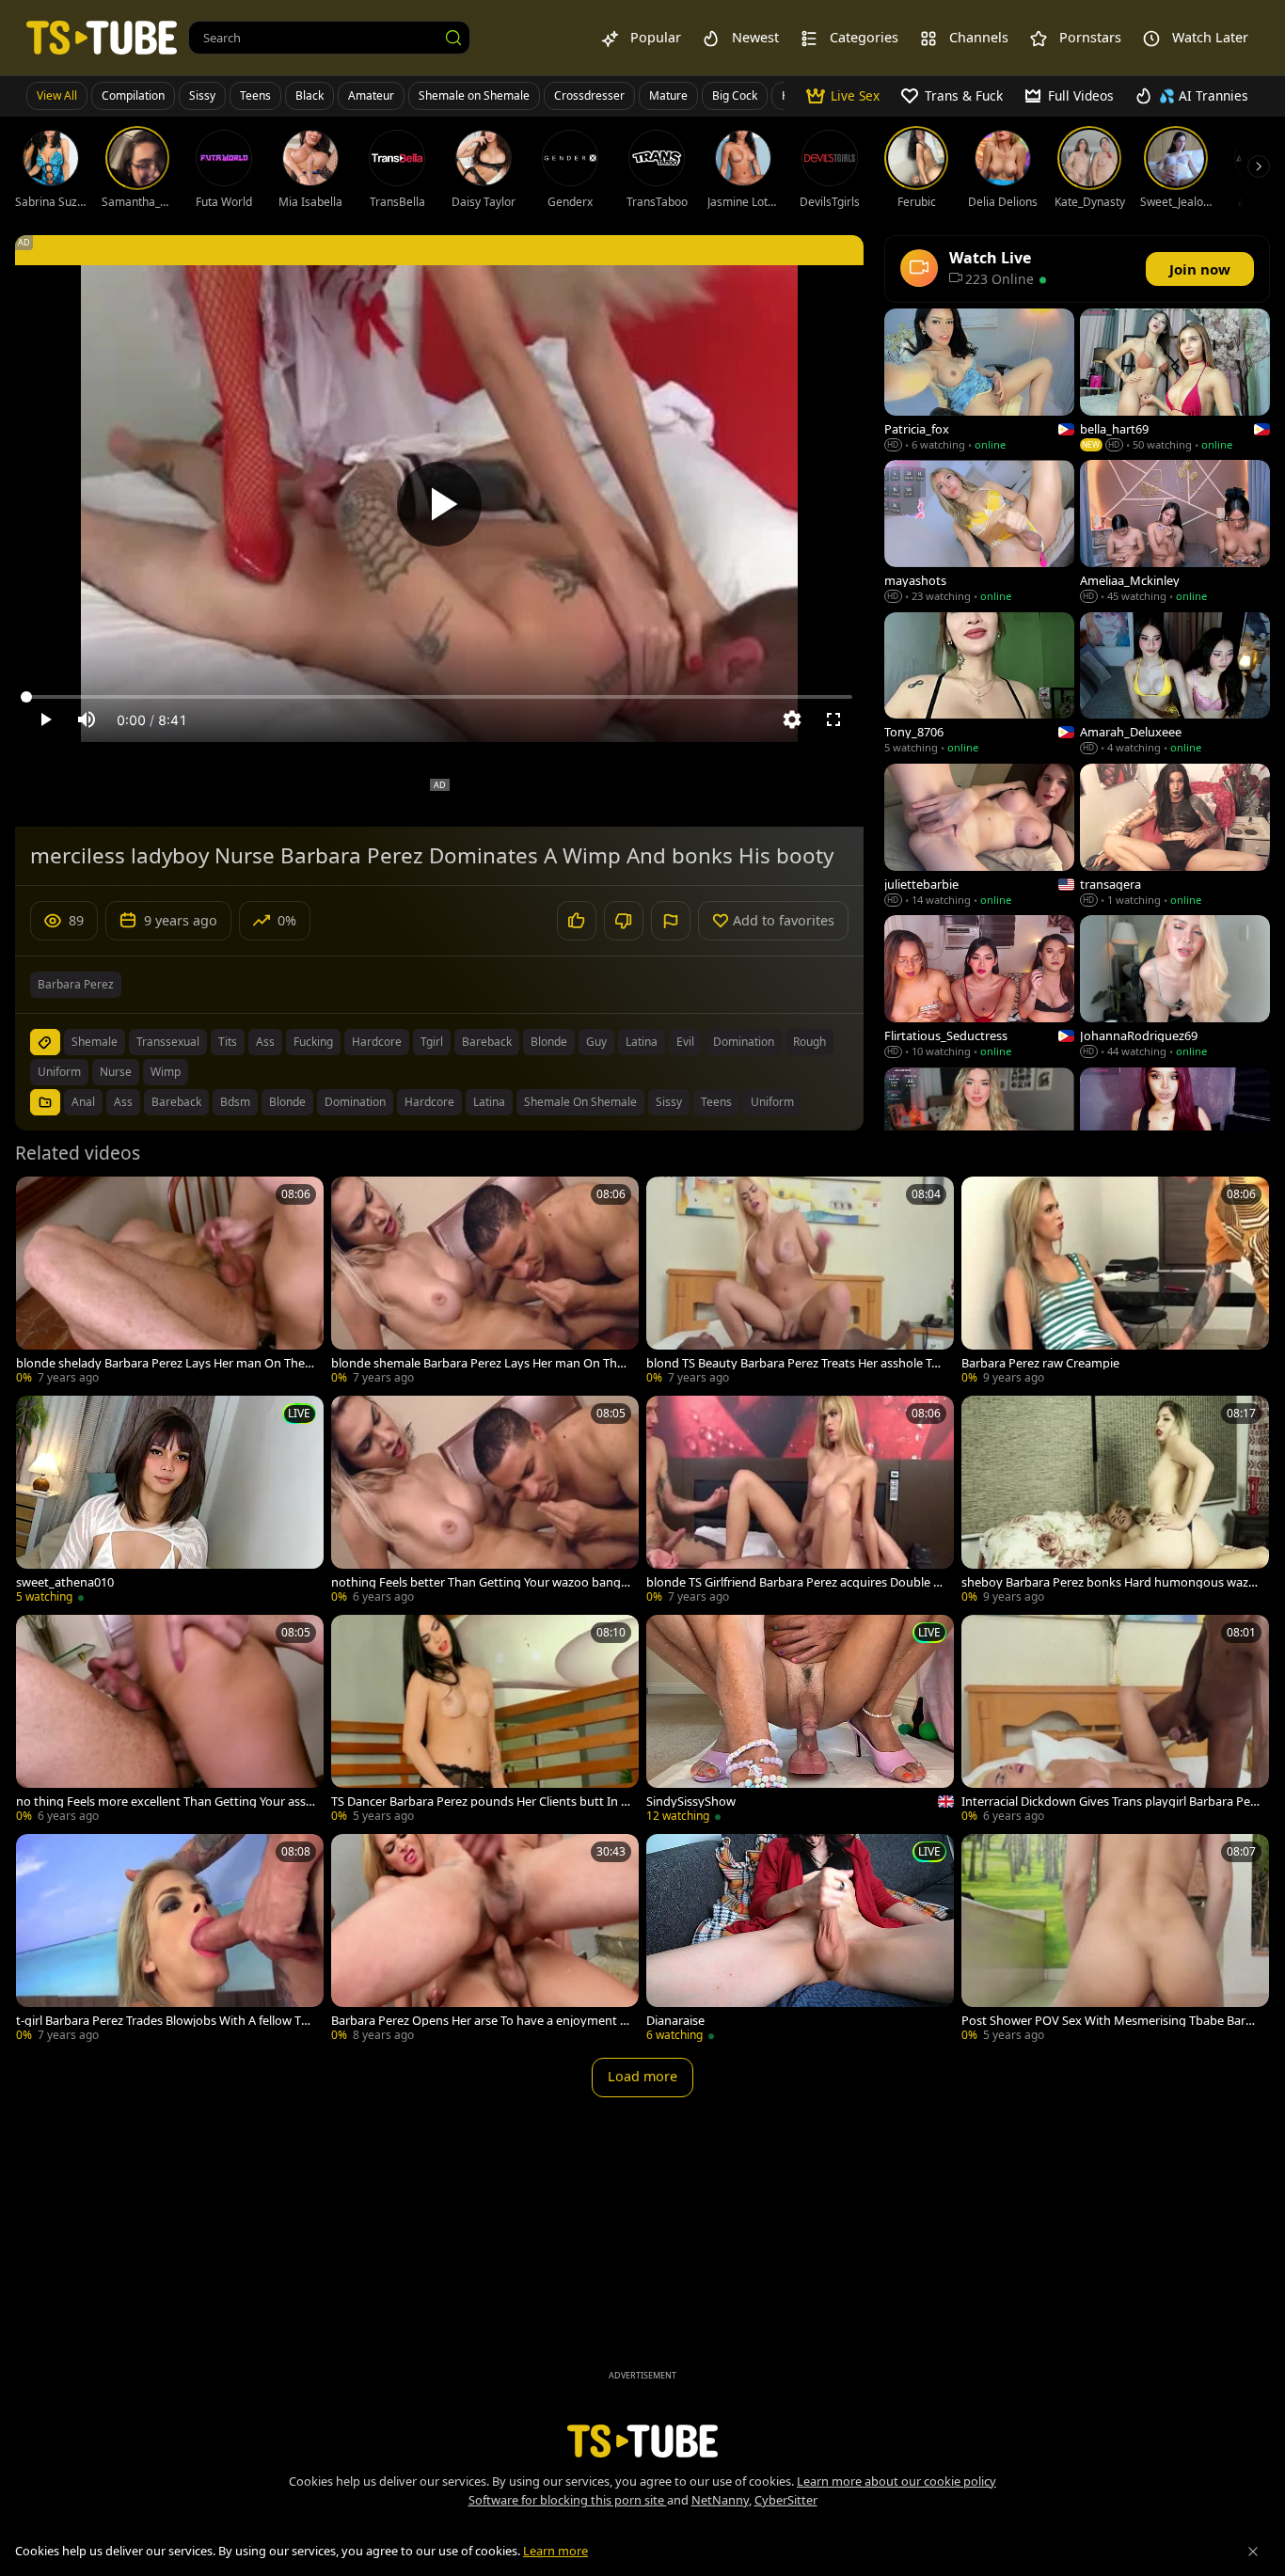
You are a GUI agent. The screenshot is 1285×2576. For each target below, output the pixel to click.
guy (596, 1042)
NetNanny (720, 2500)
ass (265, 1042)
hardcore (377, 1042)
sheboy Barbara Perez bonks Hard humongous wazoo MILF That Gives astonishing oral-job (1109, 1582)
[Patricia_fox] (979, 381)
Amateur (371, 95)
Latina (489, 1102)
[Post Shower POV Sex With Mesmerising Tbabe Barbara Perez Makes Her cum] (1115, 1940)
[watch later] (39, 1199)
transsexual (168, 1042)
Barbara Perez (76, 984)
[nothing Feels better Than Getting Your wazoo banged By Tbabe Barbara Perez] (485, 1501)
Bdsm (235, 1102)
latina (642, 1042)
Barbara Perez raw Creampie (1040, 1363)
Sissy (202, 95)
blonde (549, 1042)
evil (685, 1042)
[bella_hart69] (1175, 381)
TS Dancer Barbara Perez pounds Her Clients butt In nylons (480, 1802)
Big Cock (735, 95)
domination (744, 1042)
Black (309, 95)
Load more (642, 2076)
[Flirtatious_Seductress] (979, 988)
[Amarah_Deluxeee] (1175, 685)
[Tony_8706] (979, 685)
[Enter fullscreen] (833, 719)
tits (228, 1042)
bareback (487, 1042)
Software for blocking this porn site (568, 2500)
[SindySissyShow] (800, 1721)
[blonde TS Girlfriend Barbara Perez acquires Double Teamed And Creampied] (800, 1501)
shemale (95, 1042)
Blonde (287, 1102)
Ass (123, 1102)
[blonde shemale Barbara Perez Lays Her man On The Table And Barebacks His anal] (485, 1282)
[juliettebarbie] (979, 837)
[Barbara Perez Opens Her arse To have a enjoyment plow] (485, 1940)
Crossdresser (589, 95)
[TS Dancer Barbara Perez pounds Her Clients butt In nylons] (485, 1721)
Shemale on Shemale (474, 95)
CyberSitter (786, 2500)
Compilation (133, 95)
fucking (313, 1042)
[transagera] (1175, 837)
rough (809, 1042)
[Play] (439, 504)
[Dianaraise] (800, 1940)
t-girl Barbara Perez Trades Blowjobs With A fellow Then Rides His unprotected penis (166, 2021)
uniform (59, 1072)
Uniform (772, 1102)
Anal (83, 1102)
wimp (166, 1072)
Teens (255, 95)
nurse (116, 1072)
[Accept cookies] (1253, 2552)
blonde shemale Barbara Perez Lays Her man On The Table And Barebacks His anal (477, 1363)
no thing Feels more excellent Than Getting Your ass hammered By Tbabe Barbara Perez (166, 1802)
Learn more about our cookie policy (896, 2481)
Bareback (176, 1102)
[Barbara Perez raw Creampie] (1115, 1282)
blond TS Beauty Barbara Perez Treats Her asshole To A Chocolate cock (793, 1363)
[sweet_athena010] (170, 1501)
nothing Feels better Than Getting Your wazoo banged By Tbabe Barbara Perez (479, 1582)
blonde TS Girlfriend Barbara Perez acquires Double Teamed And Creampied (796, 1582)
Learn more (555, 2551)
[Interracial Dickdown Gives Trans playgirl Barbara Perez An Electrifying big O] (1115, 1721)
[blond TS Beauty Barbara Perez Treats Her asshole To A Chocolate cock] (800, 1282)
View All (57, 95)
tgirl (432, 1042)
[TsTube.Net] (102, 37)
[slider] (439, 697)
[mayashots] (979, 533)
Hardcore (429, 1102)
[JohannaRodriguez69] (1175, 988)
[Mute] (87, 719)
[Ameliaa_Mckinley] (1175, 533)
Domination (355, 1102)
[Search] (453, 38)
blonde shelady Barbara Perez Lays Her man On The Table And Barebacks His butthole (165, 1363)
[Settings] (792, 719)
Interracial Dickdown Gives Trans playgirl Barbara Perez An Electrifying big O (1111, 1802)
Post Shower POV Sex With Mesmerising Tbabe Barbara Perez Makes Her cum (1110, 2021)
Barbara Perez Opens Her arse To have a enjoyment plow (481, 2021)
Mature (668, 95)
